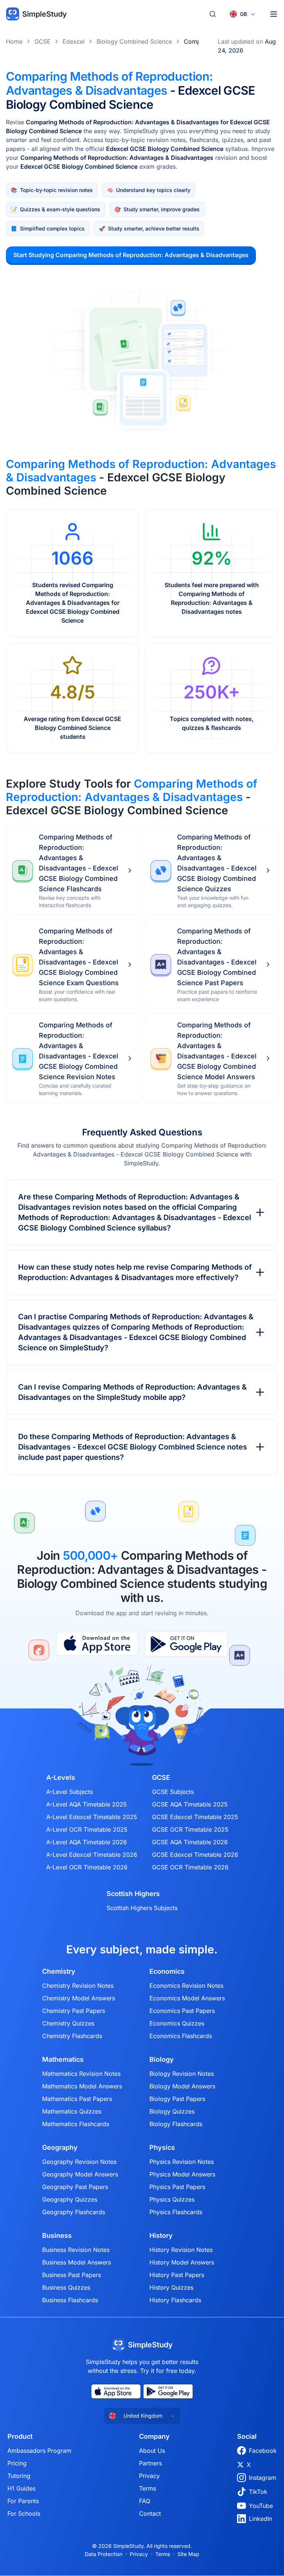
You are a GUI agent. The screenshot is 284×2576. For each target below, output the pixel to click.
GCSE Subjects (173, 1792)
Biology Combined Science (134, 41)
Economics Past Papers (182, 2011)
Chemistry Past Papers (74, 2011)
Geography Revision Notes (79, 2162)
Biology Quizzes (172, 2111)
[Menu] (274, 14)
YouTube (261, 2506)
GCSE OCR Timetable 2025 (190, 1829)
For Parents (23, 2501)
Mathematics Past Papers (77, 2099)
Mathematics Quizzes (72, 2111)
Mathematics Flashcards (76, 2124)
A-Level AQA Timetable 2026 (87, 1842)
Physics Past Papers (177, 2187)
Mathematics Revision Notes (81, 2074)
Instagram (263, 2478)
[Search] (213, 14)
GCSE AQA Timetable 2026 (190, 1842)
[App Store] (97, 1644)
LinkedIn (261, 2519)
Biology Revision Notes (182, 2074)
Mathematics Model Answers (82, 2086)
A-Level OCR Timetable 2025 (87, 1829)
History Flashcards (175, 2300)
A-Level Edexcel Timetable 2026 (92, 1855)
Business (57, 2236)
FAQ (145, 2501)
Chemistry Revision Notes (78, 1986)
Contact (150, 2513)
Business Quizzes (66, 2287)
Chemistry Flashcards (72, 2036)
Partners (151, 2463)
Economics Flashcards (181, 2036)
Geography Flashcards (74, 2212)
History (161, 2236)
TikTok (258, 2492)
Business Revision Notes (76, 2250)
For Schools (24, 2513)
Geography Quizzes (70, 2199)
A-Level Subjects (70, 1792)
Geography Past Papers (75, 2187)
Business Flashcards (70, 2300)
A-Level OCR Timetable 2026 (87, 1867)
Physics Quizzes (172, 2199)
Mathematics (63, 2060)
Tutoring (19, 2476)
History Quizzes (171, 2287)
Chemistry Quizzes (68, 2023)
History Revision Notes (181, 2250)
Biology (162, 2060)
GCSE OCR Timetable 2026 (190, 1867)
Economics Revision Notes (186, 1986)
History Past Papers (177, 2275)
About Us (152, 2451)
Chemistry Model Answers (79, 1998)
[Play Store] (186, 1644)
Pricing (17, 2463)
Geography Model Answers (80, 2174)
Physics (162, 2148)
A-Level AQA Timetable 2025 (87, 1804)
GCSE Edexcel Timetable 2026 (195, 1855)
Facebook (263, 2451)
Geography (60, 2148)
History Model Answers (182, 2262)
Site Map (188, 2554)
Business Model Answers (77, 2262)
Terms (148, 2488)
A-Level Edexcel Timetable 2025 (92, 1817)
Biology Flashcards (176, 2124)
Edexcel (74, 41)
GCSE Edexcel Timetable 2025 (195, 1817)
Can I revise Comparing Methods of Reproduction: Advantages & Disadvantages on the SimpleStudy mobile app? (132, 1392)
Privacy (149, 2476)
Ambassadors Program (39, 2451)
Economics (167, 1971)
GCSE (43, 41)
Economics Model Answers (187, 1998)
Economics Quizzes (177, 2023)
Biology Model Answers (182, 2086)
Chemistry (59, 1971)
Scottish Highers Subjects (142, 1908)
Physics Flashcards (176, 2212)
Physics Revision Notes (182, 2162)
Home (14, 41)
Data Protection (104, 2554)
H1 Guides (21, 2488)
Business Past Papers (72, 2275)
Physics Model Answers (182, 2174)
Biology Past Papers (177, 2099)
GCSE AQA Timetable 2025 (190, 1804)
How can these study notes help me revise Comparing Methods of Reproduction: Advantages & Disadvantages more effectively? (135, 1272)
